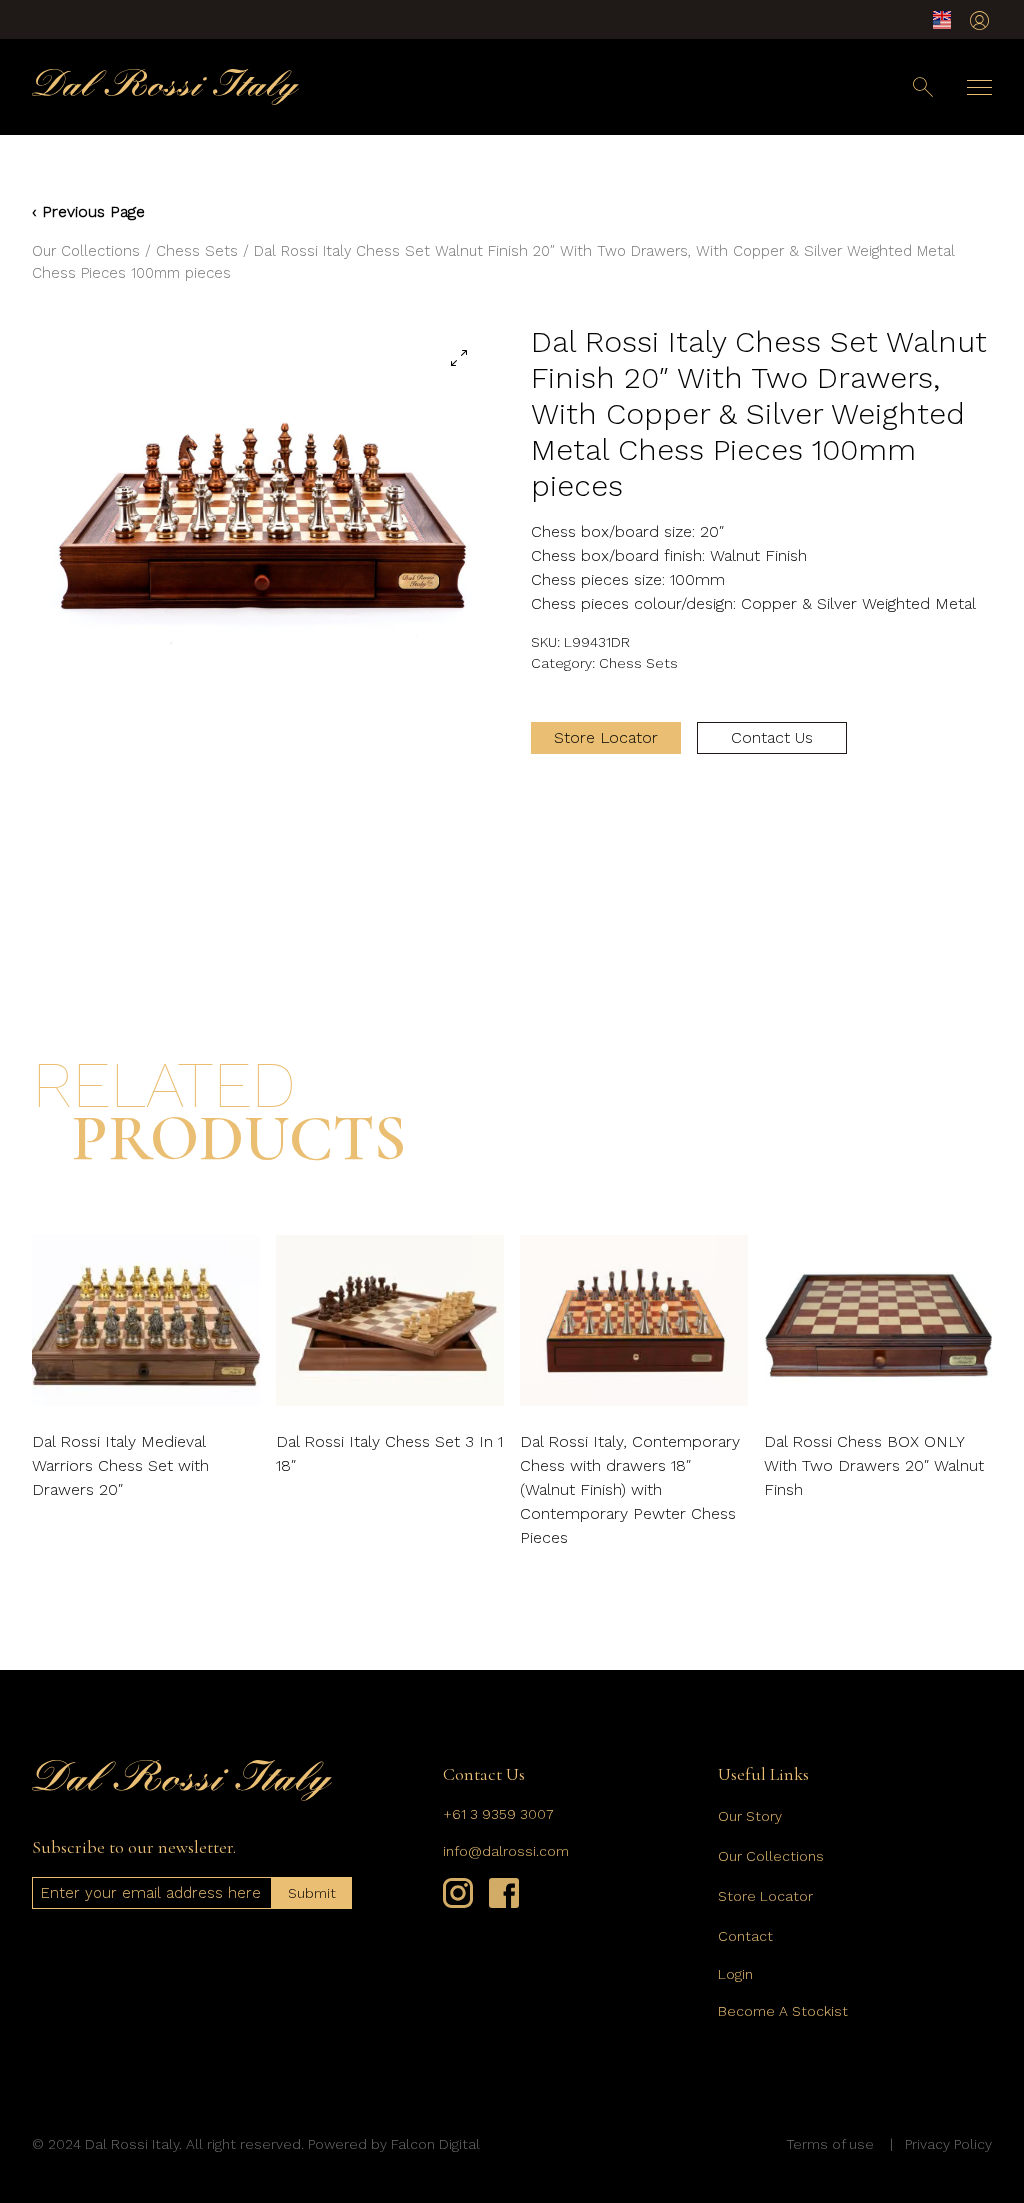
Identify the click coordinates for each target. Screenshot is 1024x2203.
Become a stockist (783, 2011)
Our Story (750, 1816)
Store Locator (606, 737)
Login (735, 1974)
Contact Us (772, 737)
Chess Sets (197, 251)
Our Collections (86, 251)
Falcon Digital (435, 2144)
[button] (459, 358)
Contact (745, 1936)
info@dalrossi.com (506, 1851)
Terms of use (830, 2144)
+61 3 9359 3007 (498, 1814)
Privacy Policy (948, 2144)
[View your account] (979, 20)
